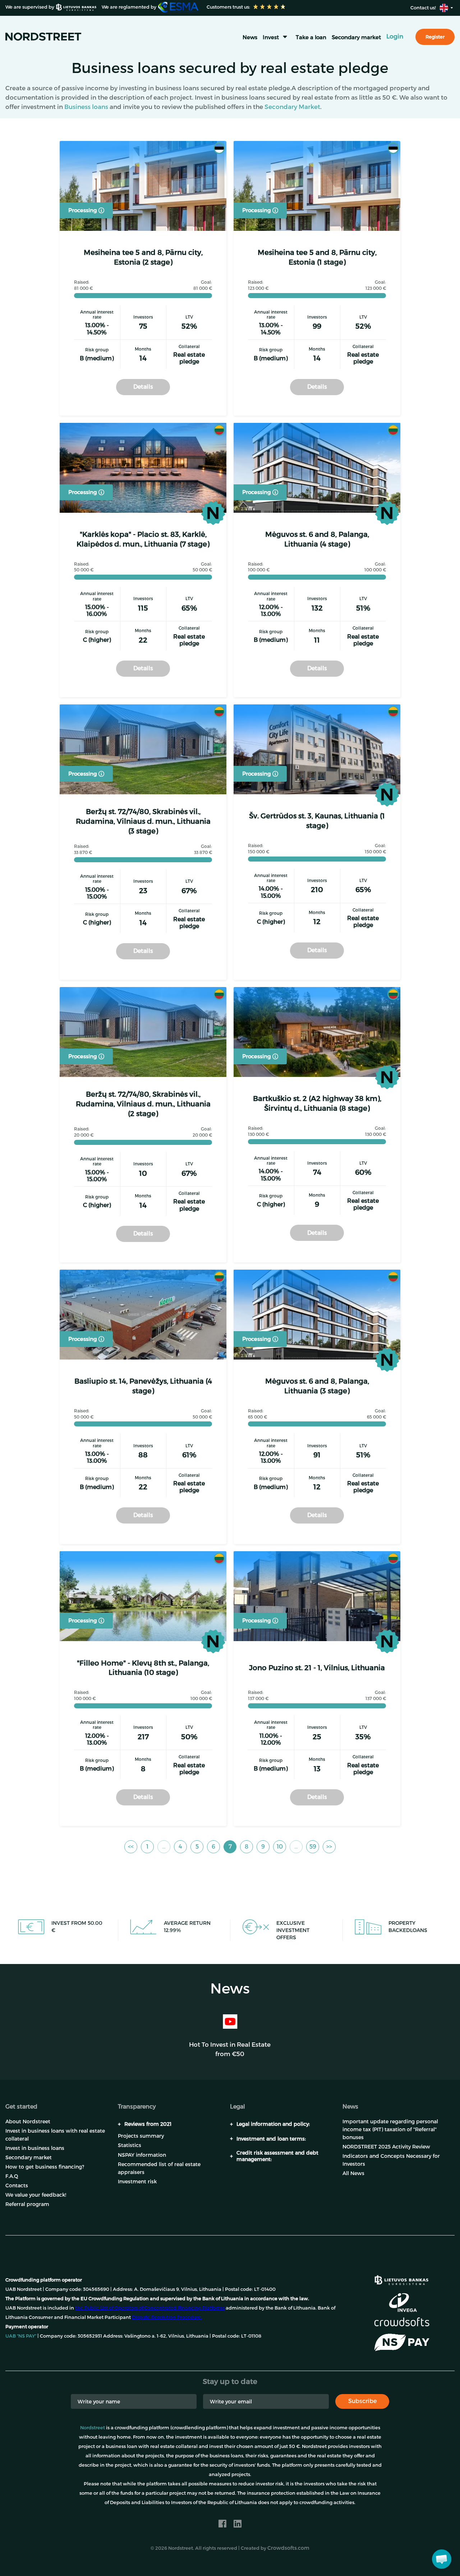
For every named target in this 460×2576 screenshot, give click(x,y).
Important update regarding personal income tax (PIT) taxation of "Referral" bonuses (390, 2129)
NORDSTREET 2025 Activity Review (386, 2146)
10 (280, 1846)
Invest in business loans (35, 2148)
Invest (271, 37)
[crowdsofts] (402, 2322)
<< (131, 1846)
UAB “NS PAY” (21, 2336)
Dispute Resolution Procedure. (167, 2317)
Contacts (17, 2185)
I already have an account (367, 2554)
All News (353, 2173)
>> (329, 1846)
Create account (286, 2554)
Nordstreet (93, 2427)
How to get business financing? (45, 2167)
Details (143, 386)
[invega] (403, 2302)
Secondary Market (292, 106)
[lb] (401, 2279)
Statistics (130, 2145)
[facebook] (222, 2524)
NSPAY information (142, 2155)
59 (313, 1846)
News (250, 37)
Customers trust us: (228, 7)
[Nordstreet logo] (43, 36)
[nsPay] (402, 2343)
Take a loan (311, 37)
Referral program (27, 2204)
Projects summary (141, 2136)
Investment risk (137, 2181)
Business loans (86, 106)
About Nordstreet (28, 2121)
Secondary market (356, 37)
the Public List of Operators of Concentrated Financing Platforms (150, 2308)
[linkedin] (238, 2524)
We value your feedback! (36, 2195)
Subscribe (362, 2401)
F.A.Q (12, 2176)
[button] (442, 2559)
